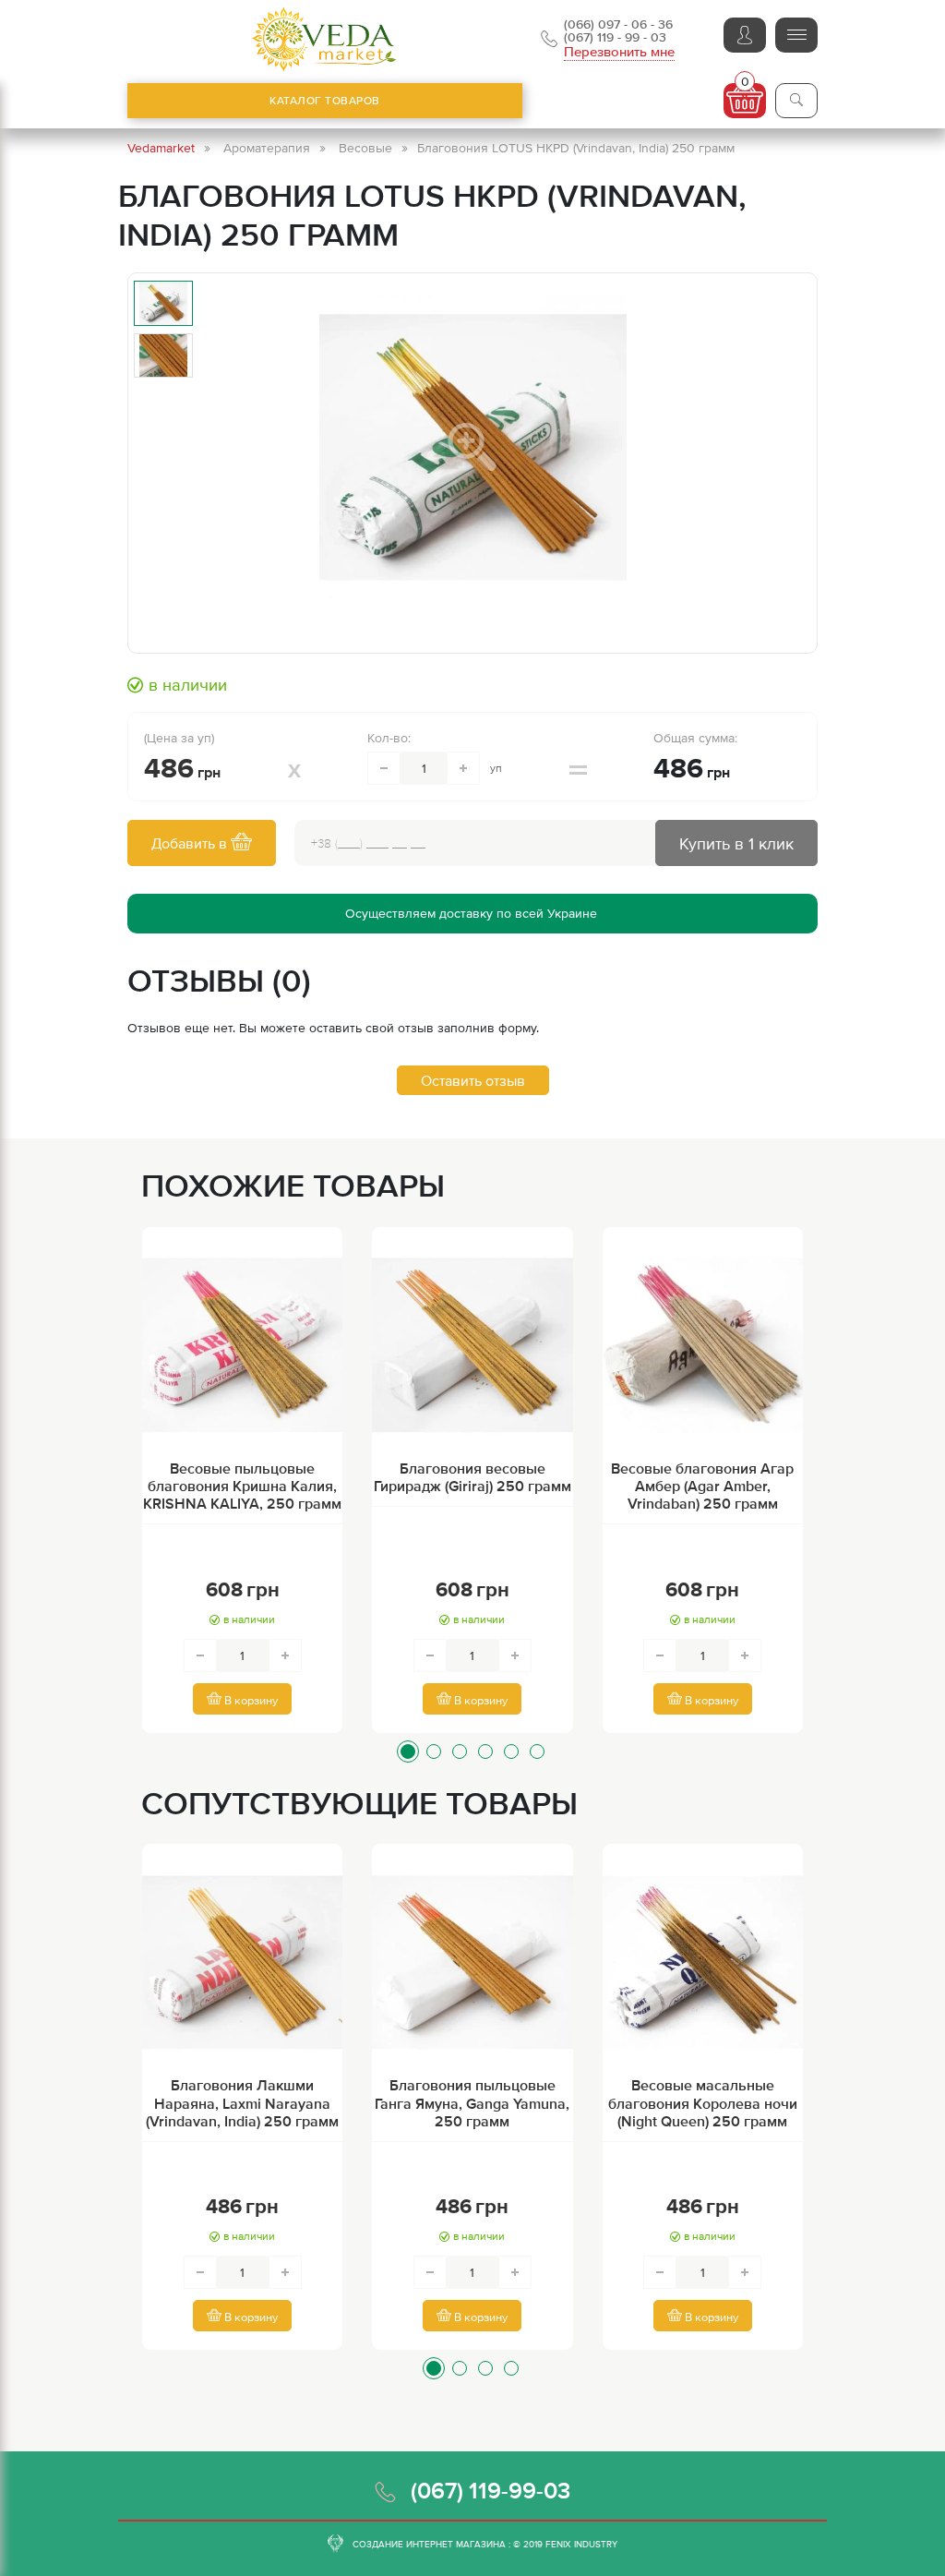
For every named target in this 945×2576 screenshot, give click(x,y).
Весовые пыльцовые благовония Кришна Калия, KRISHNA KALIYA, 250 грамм (242, 1486)
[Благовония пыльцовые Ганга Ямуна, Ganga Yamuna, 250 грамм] (472, 1962)
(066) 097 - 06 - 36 (618, 24)
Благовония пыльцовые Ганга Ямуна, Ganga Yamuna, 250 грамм (472, 2102)
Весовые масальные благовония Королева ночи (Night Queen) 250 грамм (703, 2102)
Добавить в (191, 843)
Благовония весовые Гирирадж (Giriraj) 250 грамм (472, 1477)
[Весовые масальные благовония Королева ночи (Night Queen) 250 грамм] (703, 1962)
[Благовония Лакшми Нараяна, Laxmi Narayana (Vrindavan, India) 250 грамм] (242, 1962)
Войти (745, 35)
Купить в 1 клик (736, 843)
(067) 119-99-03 (490, 2490)
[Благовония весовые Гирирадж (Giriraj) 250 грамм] (472, 1345)
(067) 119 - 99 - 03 (615, 37)
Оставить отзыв (473, 1080)
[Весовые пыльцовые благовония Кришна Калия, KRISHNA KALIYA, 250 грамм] (242, 1345)
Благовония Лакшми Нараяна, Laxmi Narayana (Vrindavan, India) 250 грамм (242, 2102)
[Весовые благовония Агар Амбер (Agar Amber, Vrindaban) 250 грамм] (703, 1345)
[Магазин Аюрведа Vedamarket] (325, 39)
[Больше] (463, 768)
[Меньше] (384, 768)
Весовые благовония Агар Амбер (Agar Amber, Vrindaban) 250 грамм (702, 1486)
